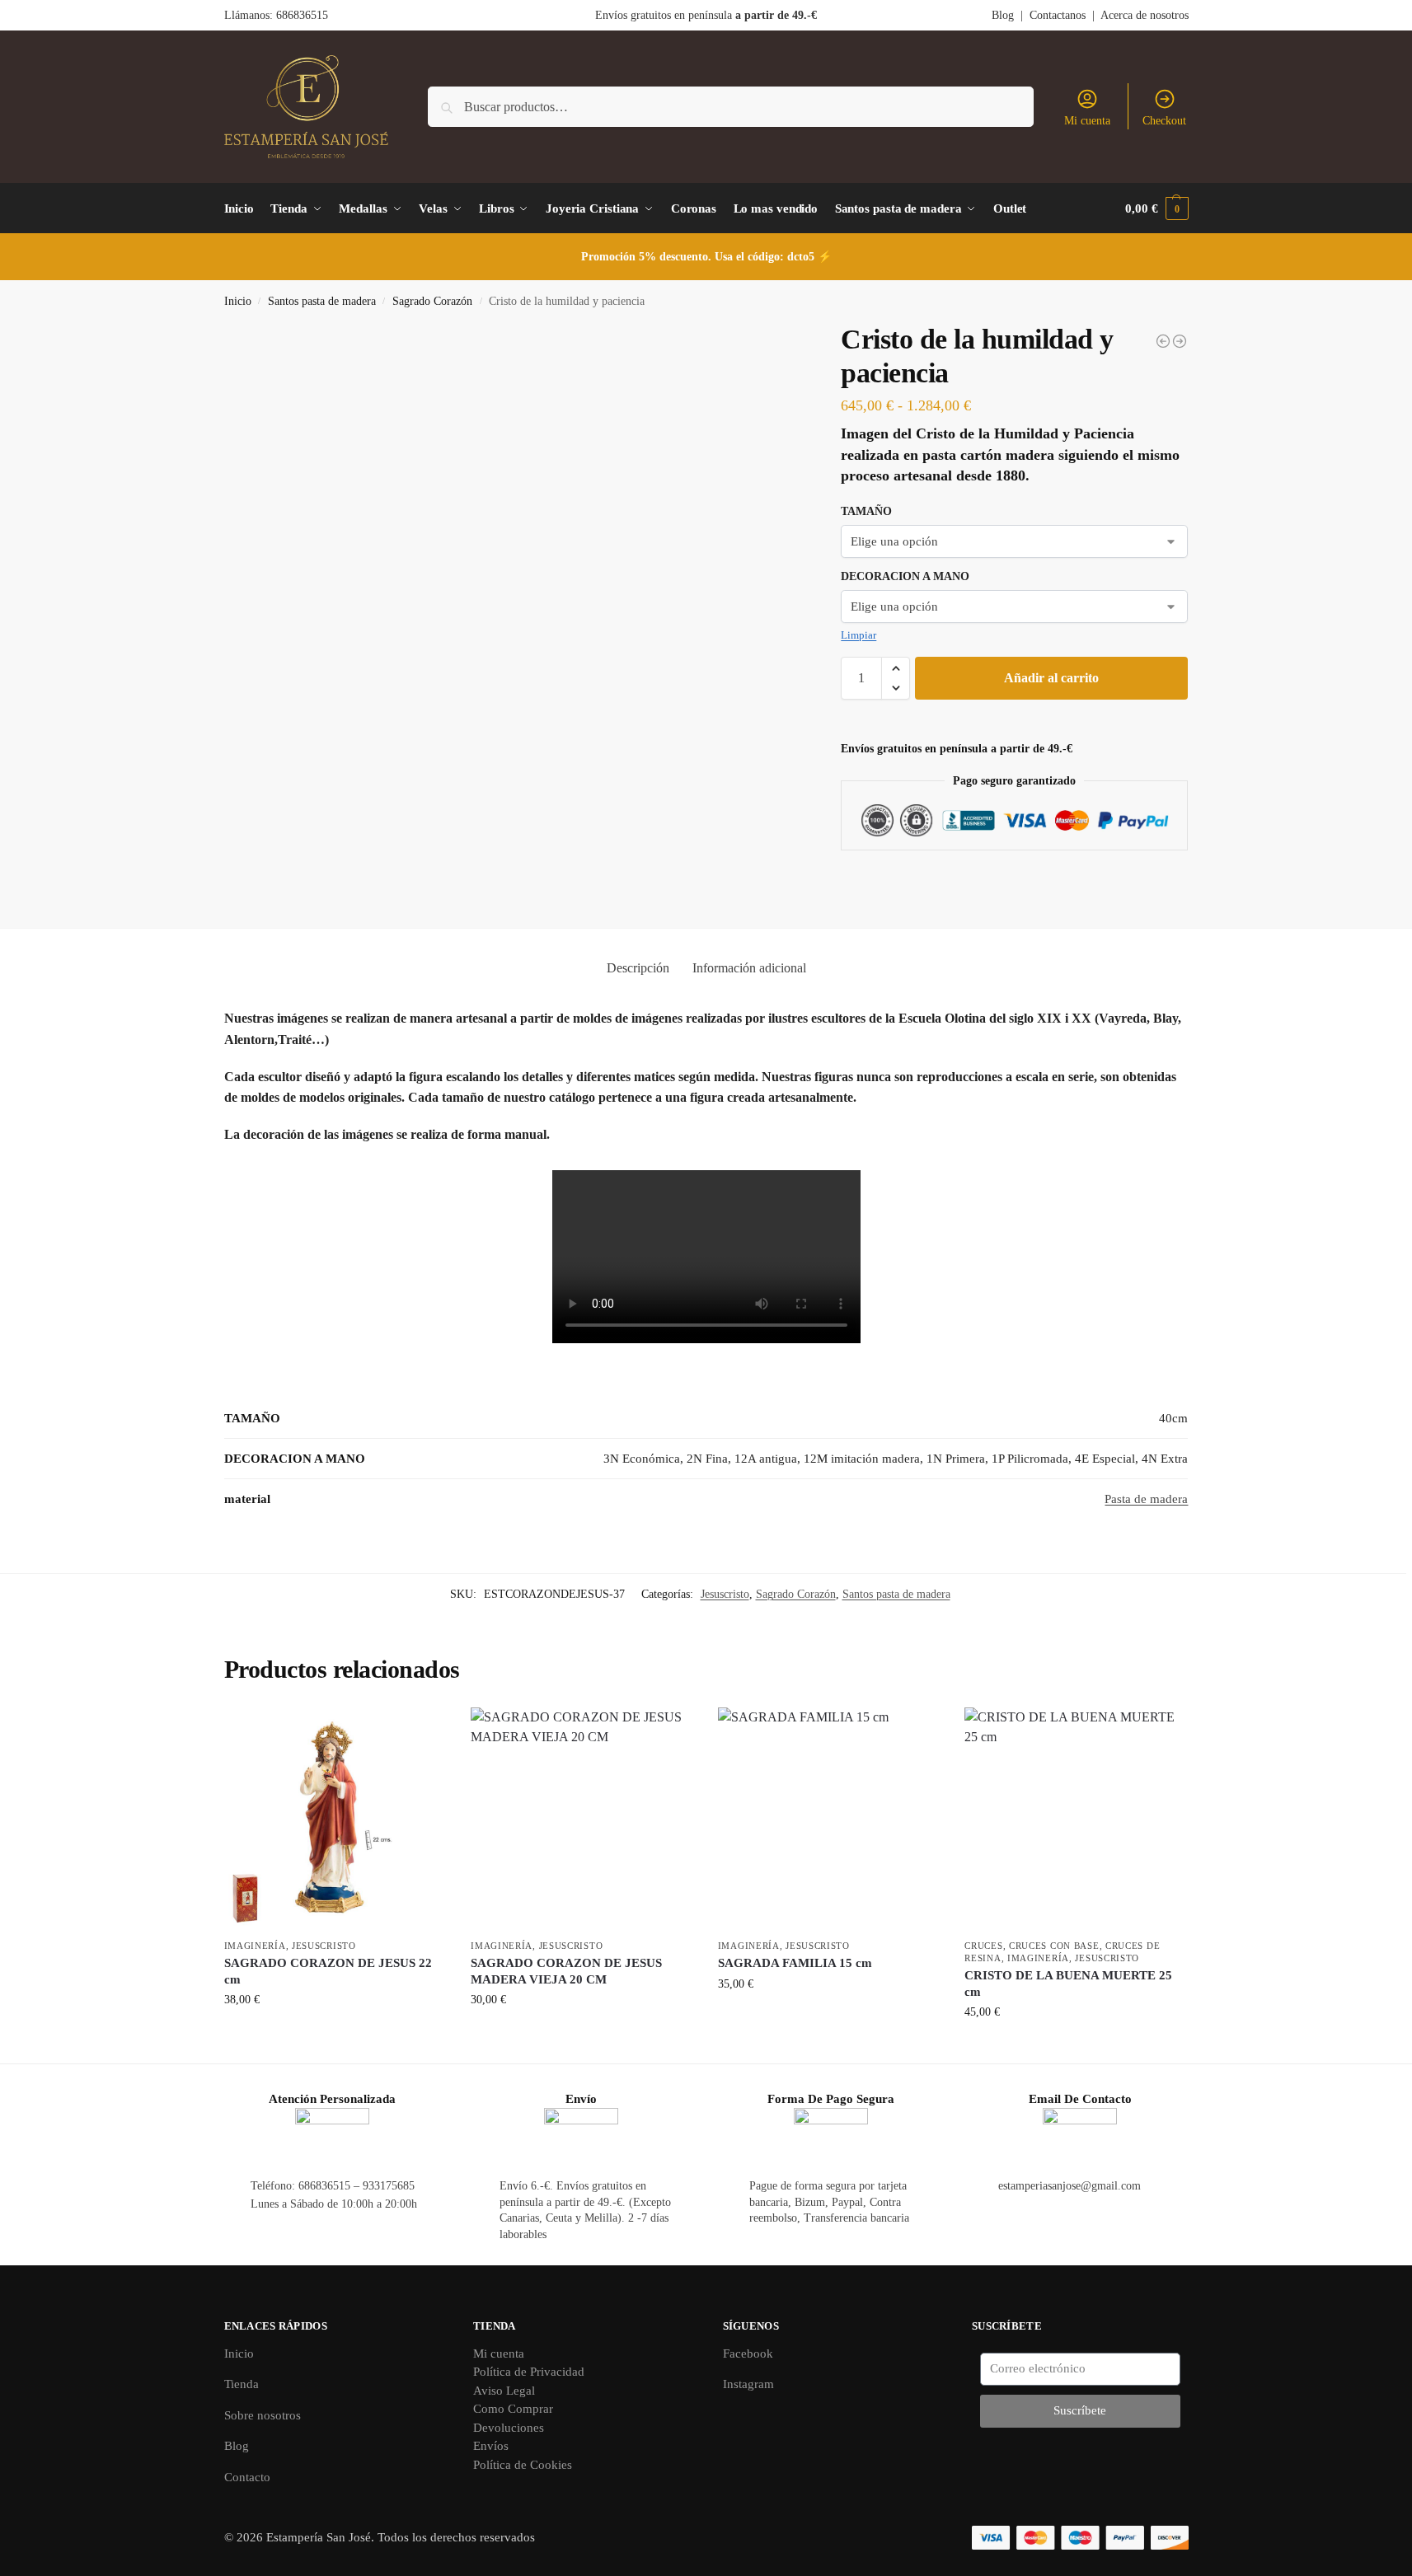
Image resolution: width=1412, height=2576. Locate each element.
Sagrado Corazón (432, 301)
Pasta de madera (1146, 1499)
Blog (1003, 15)
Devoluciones (509, 2428)
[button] (1156, 208)
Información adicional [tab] (749, 968)
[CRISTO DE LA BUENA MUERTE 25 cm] (1076, 1819)
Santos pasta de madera (322, 301)
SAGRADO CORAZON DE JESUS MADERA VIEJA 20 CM (566, 1971)
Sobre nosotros (263, 2415)
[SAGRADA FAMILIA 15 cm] (829, 1819)
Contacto (247, 2477)
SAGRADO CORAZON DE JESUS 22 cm (328, 1971)
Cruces (983, 1946)
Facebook (748, 2354)
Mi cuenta (1087, 121)
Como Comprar (513, 2409)
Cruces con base (1054, 1946)
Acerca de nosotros (1145, 15)
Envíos (491, 2446)
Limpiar (858, 635)
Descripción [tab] (638, 968)
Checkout (1164, 121)
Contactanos (1058, 15)
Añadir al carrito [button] (335, 2034)
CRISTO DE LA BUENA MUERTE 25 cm (1068, 1984)
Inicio (238, 301)
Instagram (748, 2384)
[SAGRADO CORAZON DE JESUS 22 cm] (335, 1819)
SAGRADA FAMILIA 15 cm (795, 1963)
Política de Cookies (523, 2465)
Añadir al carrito (1051, 678)
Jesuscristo (725, 1594)
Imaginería (255, 1946)
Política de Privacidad (529, 2372)
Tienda (242, 2384)
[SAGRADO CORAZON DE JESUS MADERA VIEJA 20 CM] (582, 1819)
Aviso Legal (504, 2391)
